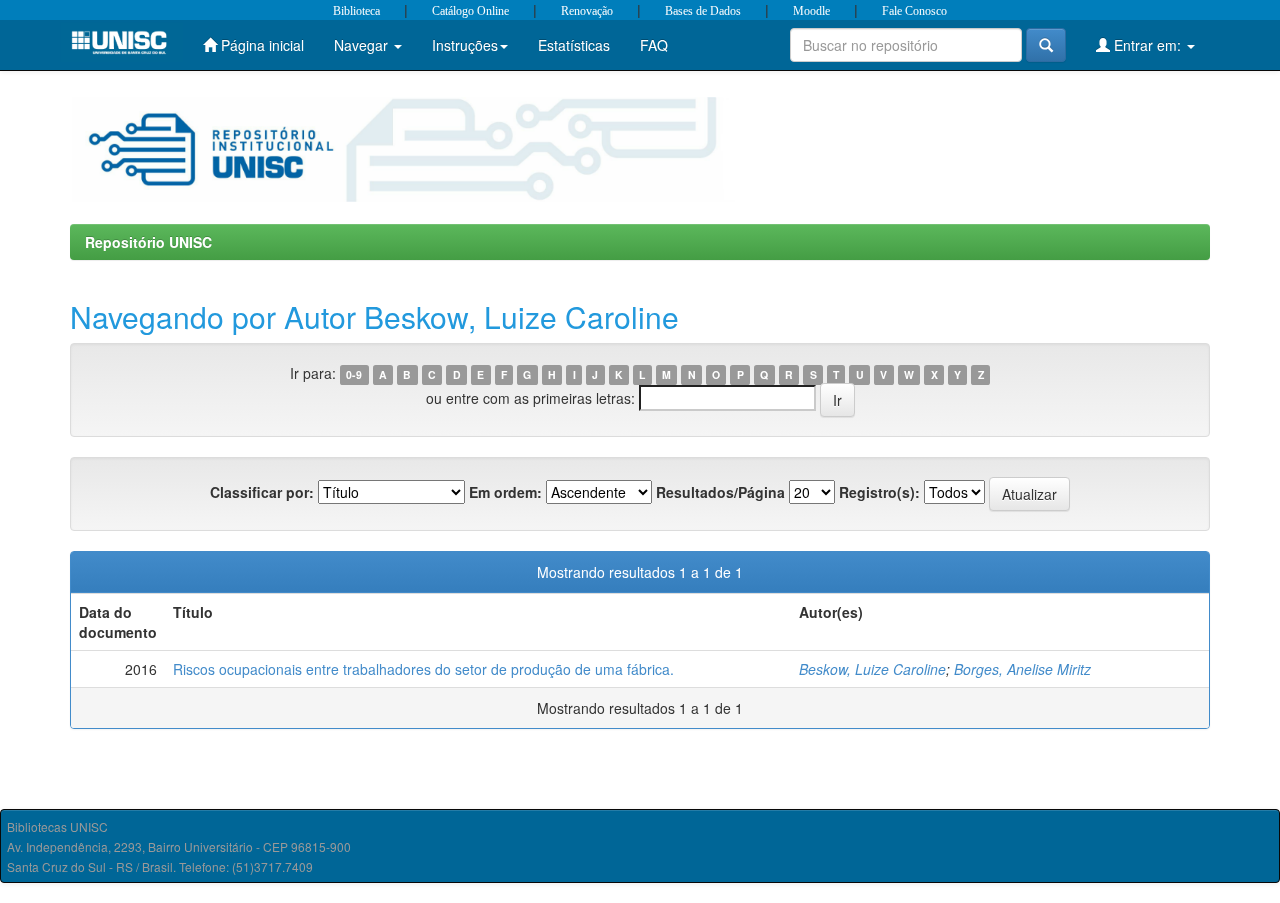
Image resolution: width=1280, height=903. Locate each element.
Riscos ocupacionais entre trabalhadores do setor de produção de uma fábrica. (423, 669)
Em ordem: (505, 492)
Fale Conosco (914, 11)
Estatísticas (574, 45)
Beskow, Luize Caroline (872, 669)
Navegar (363, 45)
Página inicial (260, 45)
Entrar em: (1147, 45)
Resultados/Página (720, 492)
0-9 (354, 374)
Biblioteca (356, 11)
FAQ (654, 45)
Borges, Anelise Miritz (1022, 669)
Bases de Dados (703, 11)
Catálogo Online (470, 11)
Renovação (587, 11)
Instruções (465, 45)
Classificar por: (262, 492)
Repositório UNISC (148, 242)
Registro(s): (879, 492)
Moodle (811, 11)
